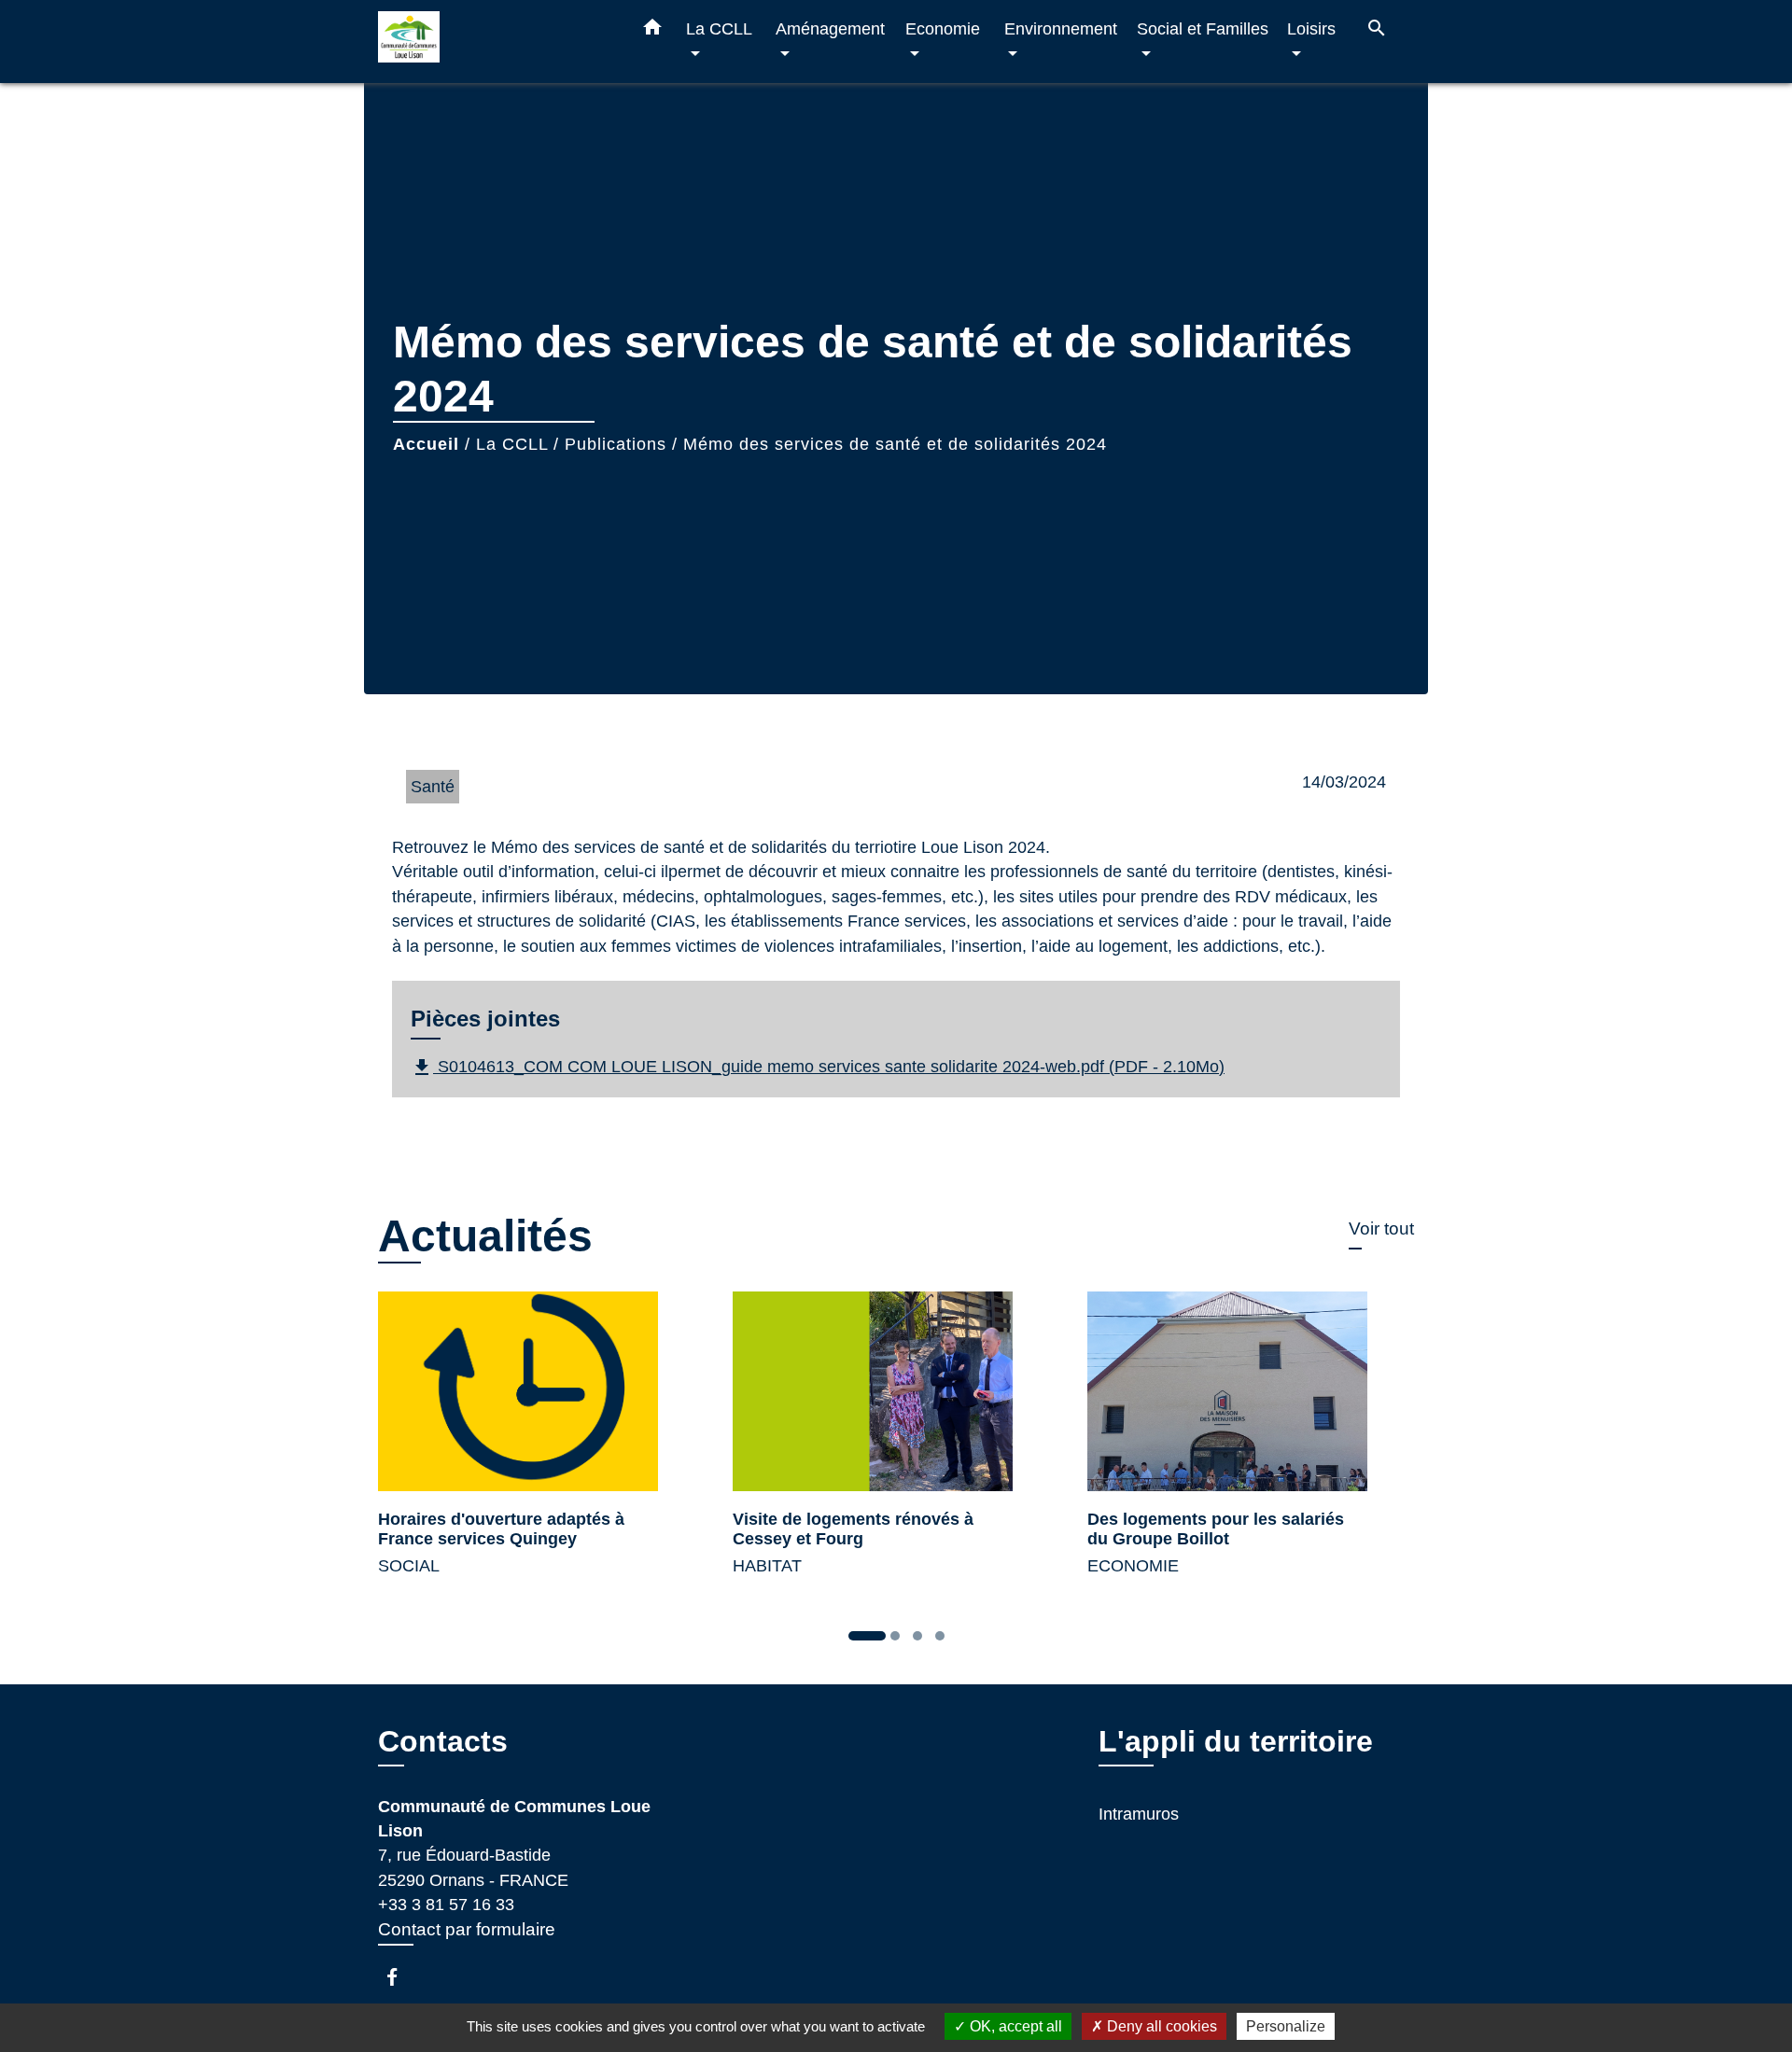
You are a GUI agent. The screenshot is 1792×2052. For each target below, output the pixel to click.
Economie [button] (943, 28)
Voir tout (1381, 1228)
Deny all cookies (1160, 2026)
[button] (652, 31)
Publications (616, 444)
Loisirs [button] (1311, 28)
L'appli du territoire (1236, 1741)
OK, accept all (1014, 2026)
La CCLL (512, 444)
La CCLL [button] (719, 28)
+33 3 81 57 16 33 (446, 1905)
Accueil (426, 444)
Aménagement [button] (830, 28)
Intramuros (1139, 1814)
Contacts (443, 1741)
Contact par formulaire (467, 1929)
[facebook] (401, 1977)
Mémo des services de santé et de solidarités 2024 (895, 444)
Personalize (1286, 2026)
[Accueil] (495, 42)
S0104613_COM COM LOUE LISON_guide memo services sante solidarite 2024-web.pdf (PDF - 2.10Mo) (818, 1068)
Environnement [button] (1061, 28)
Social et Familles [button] (1203, 28)
